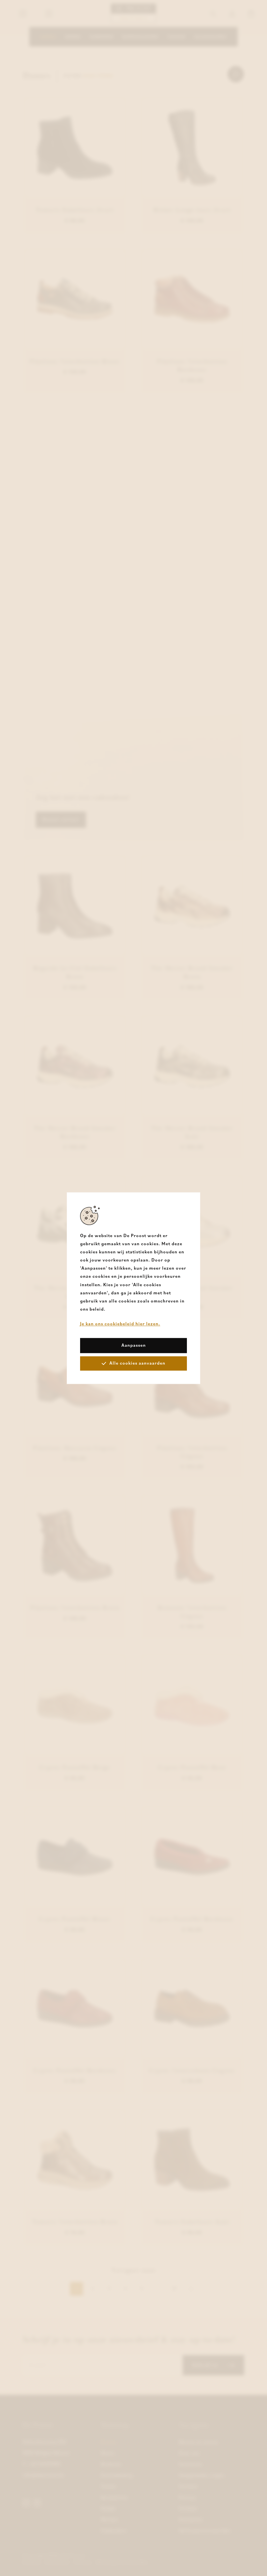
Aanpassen (134, 1345)
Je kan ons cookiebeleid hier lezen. (120, 1324)
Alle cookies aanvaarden (137, 1363)
